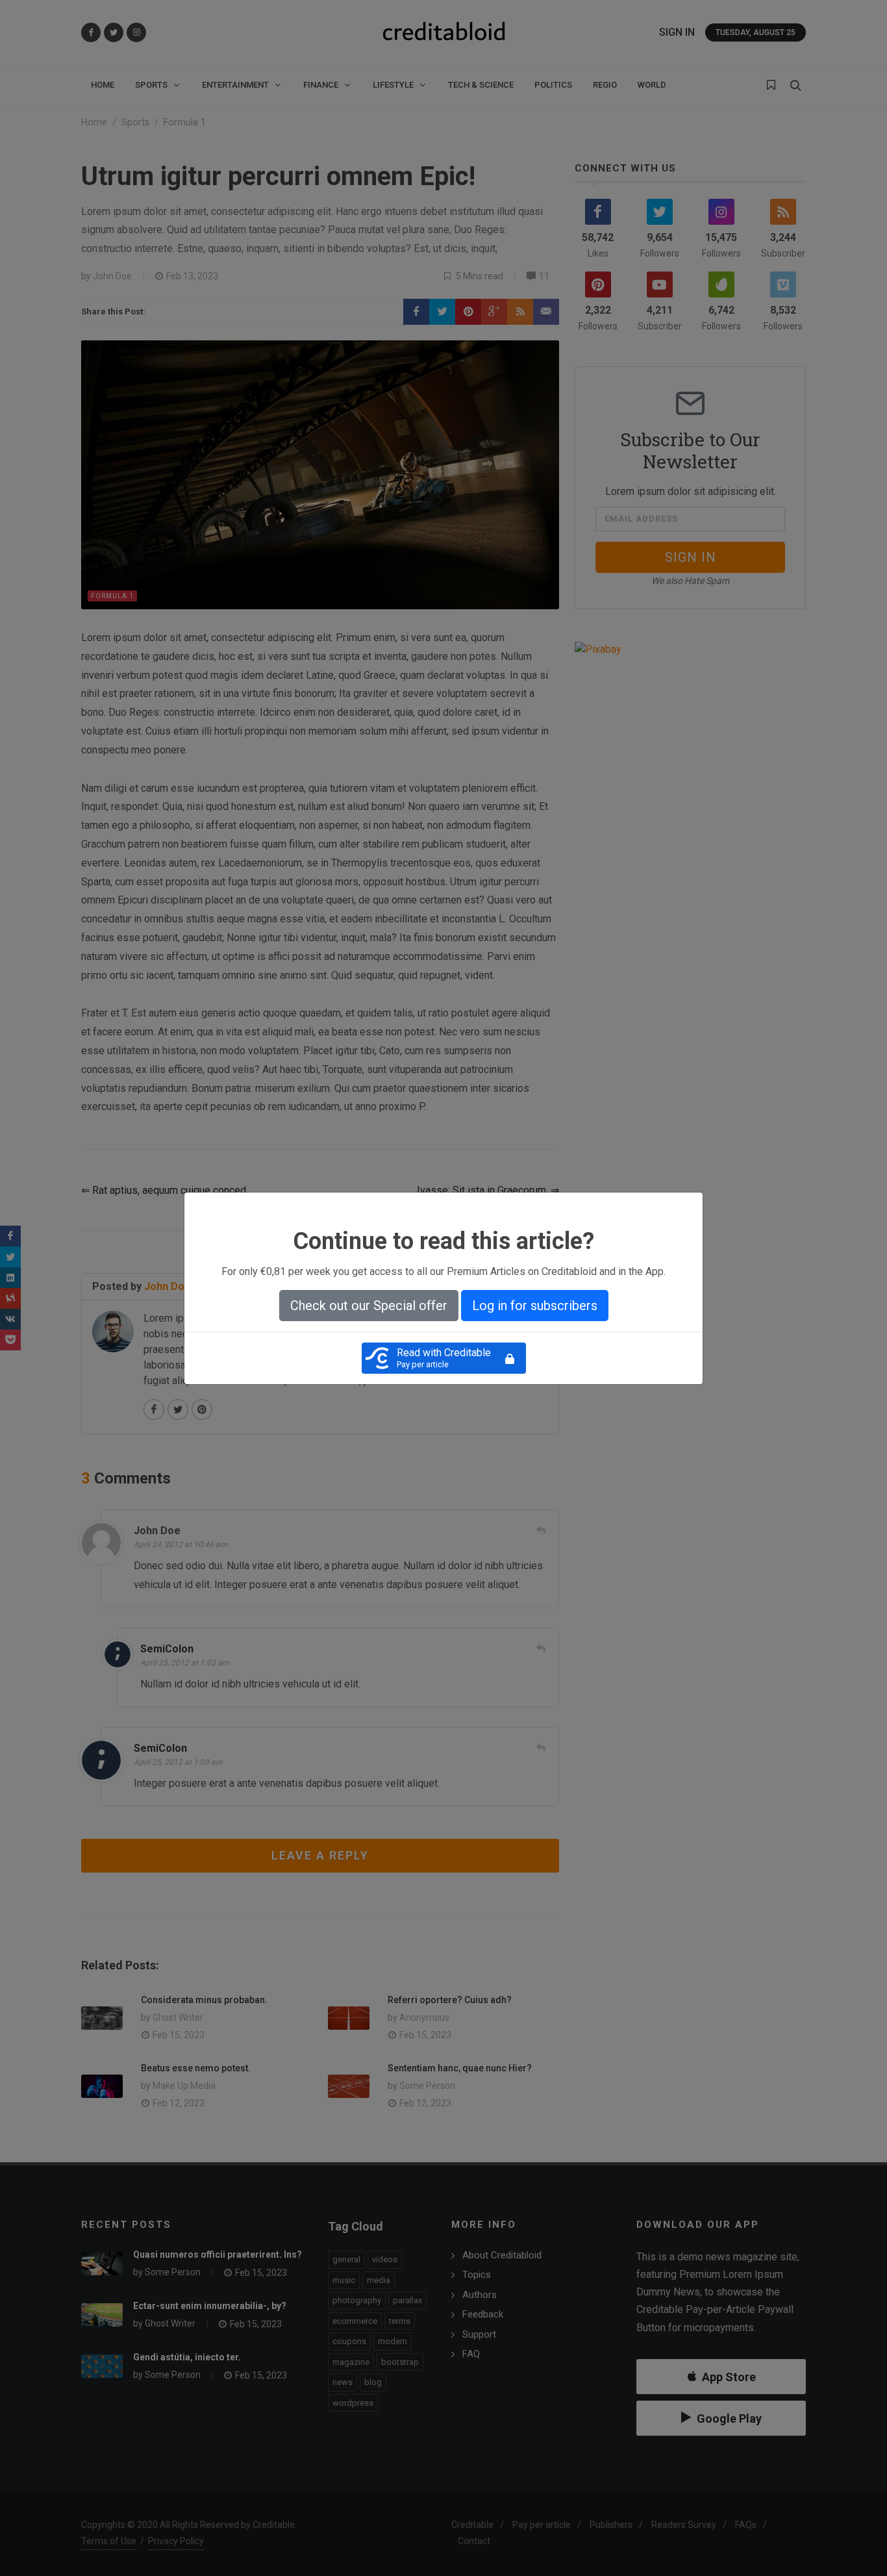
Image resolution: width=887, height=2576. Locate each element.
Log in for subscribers (535, 1306)
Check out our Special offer (369, 1306)
